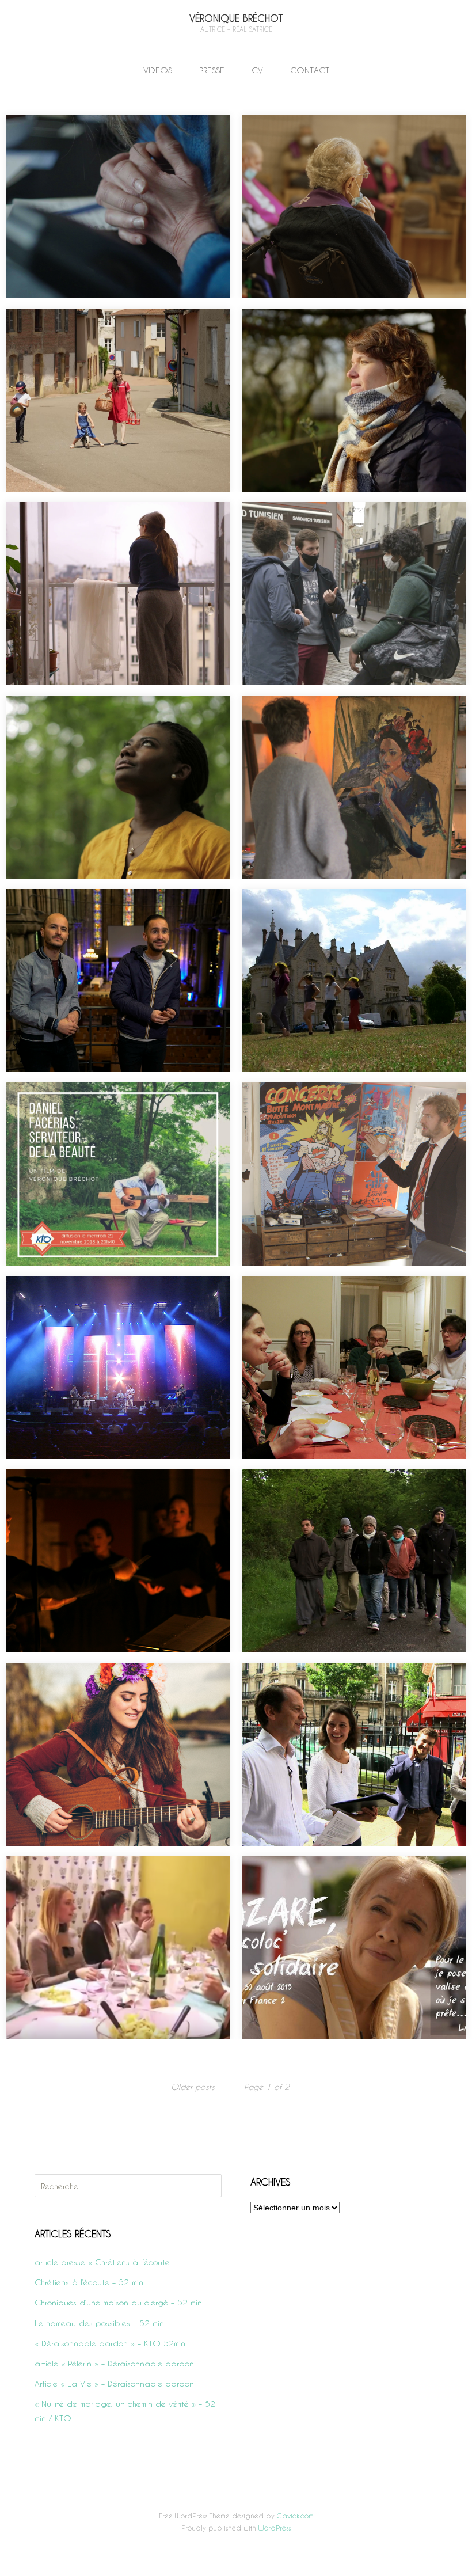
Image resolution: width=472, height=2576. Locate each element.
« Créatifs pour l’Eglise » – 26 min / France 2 (347, 1101)
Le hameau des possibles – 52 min (90, 327)
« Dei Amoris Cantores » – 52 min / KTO (100, 1488)
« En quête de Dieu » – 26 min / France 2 (105, 1875)
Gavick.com (295, 2516)
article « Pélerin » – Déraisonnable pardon (114, 2363)
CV (257, 70)
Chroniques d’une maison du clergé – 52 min (348, 134)
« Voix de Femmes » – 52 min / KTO (327, 714)
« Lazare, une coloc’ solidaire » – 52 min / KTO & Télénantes (353, 1882)
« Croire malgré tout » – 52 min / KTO (96, 714)
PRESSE (212, 70)
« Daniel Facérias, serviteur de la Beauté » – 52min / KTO (111, 1109)
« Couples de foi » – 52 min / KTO (325, 1682)
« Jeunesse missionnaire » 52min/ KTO (331, 521)
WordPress (275, 2528)
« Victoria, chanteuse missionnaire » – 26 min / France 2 (114, 1689)
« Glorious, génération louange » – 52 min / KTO (109, 915)
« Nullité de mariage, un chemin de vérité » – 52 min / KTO (111, 528)
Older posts (193, 2087)
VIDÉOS (158, 70)
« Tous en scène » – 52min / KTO (322, 908)
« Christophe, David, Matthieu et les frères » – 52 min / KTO (349, 1496)
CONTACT (310, 70)
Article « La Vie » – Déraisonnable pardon (114, 2383)
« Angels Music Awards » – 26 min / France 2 (112, 1295)
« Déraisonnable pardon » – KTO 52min (336, 327)
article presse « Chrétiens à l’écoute (102, 2262)
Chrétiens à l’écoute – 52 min (78, 134)
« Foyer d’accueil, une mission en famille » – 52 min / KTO (352, 1302)
